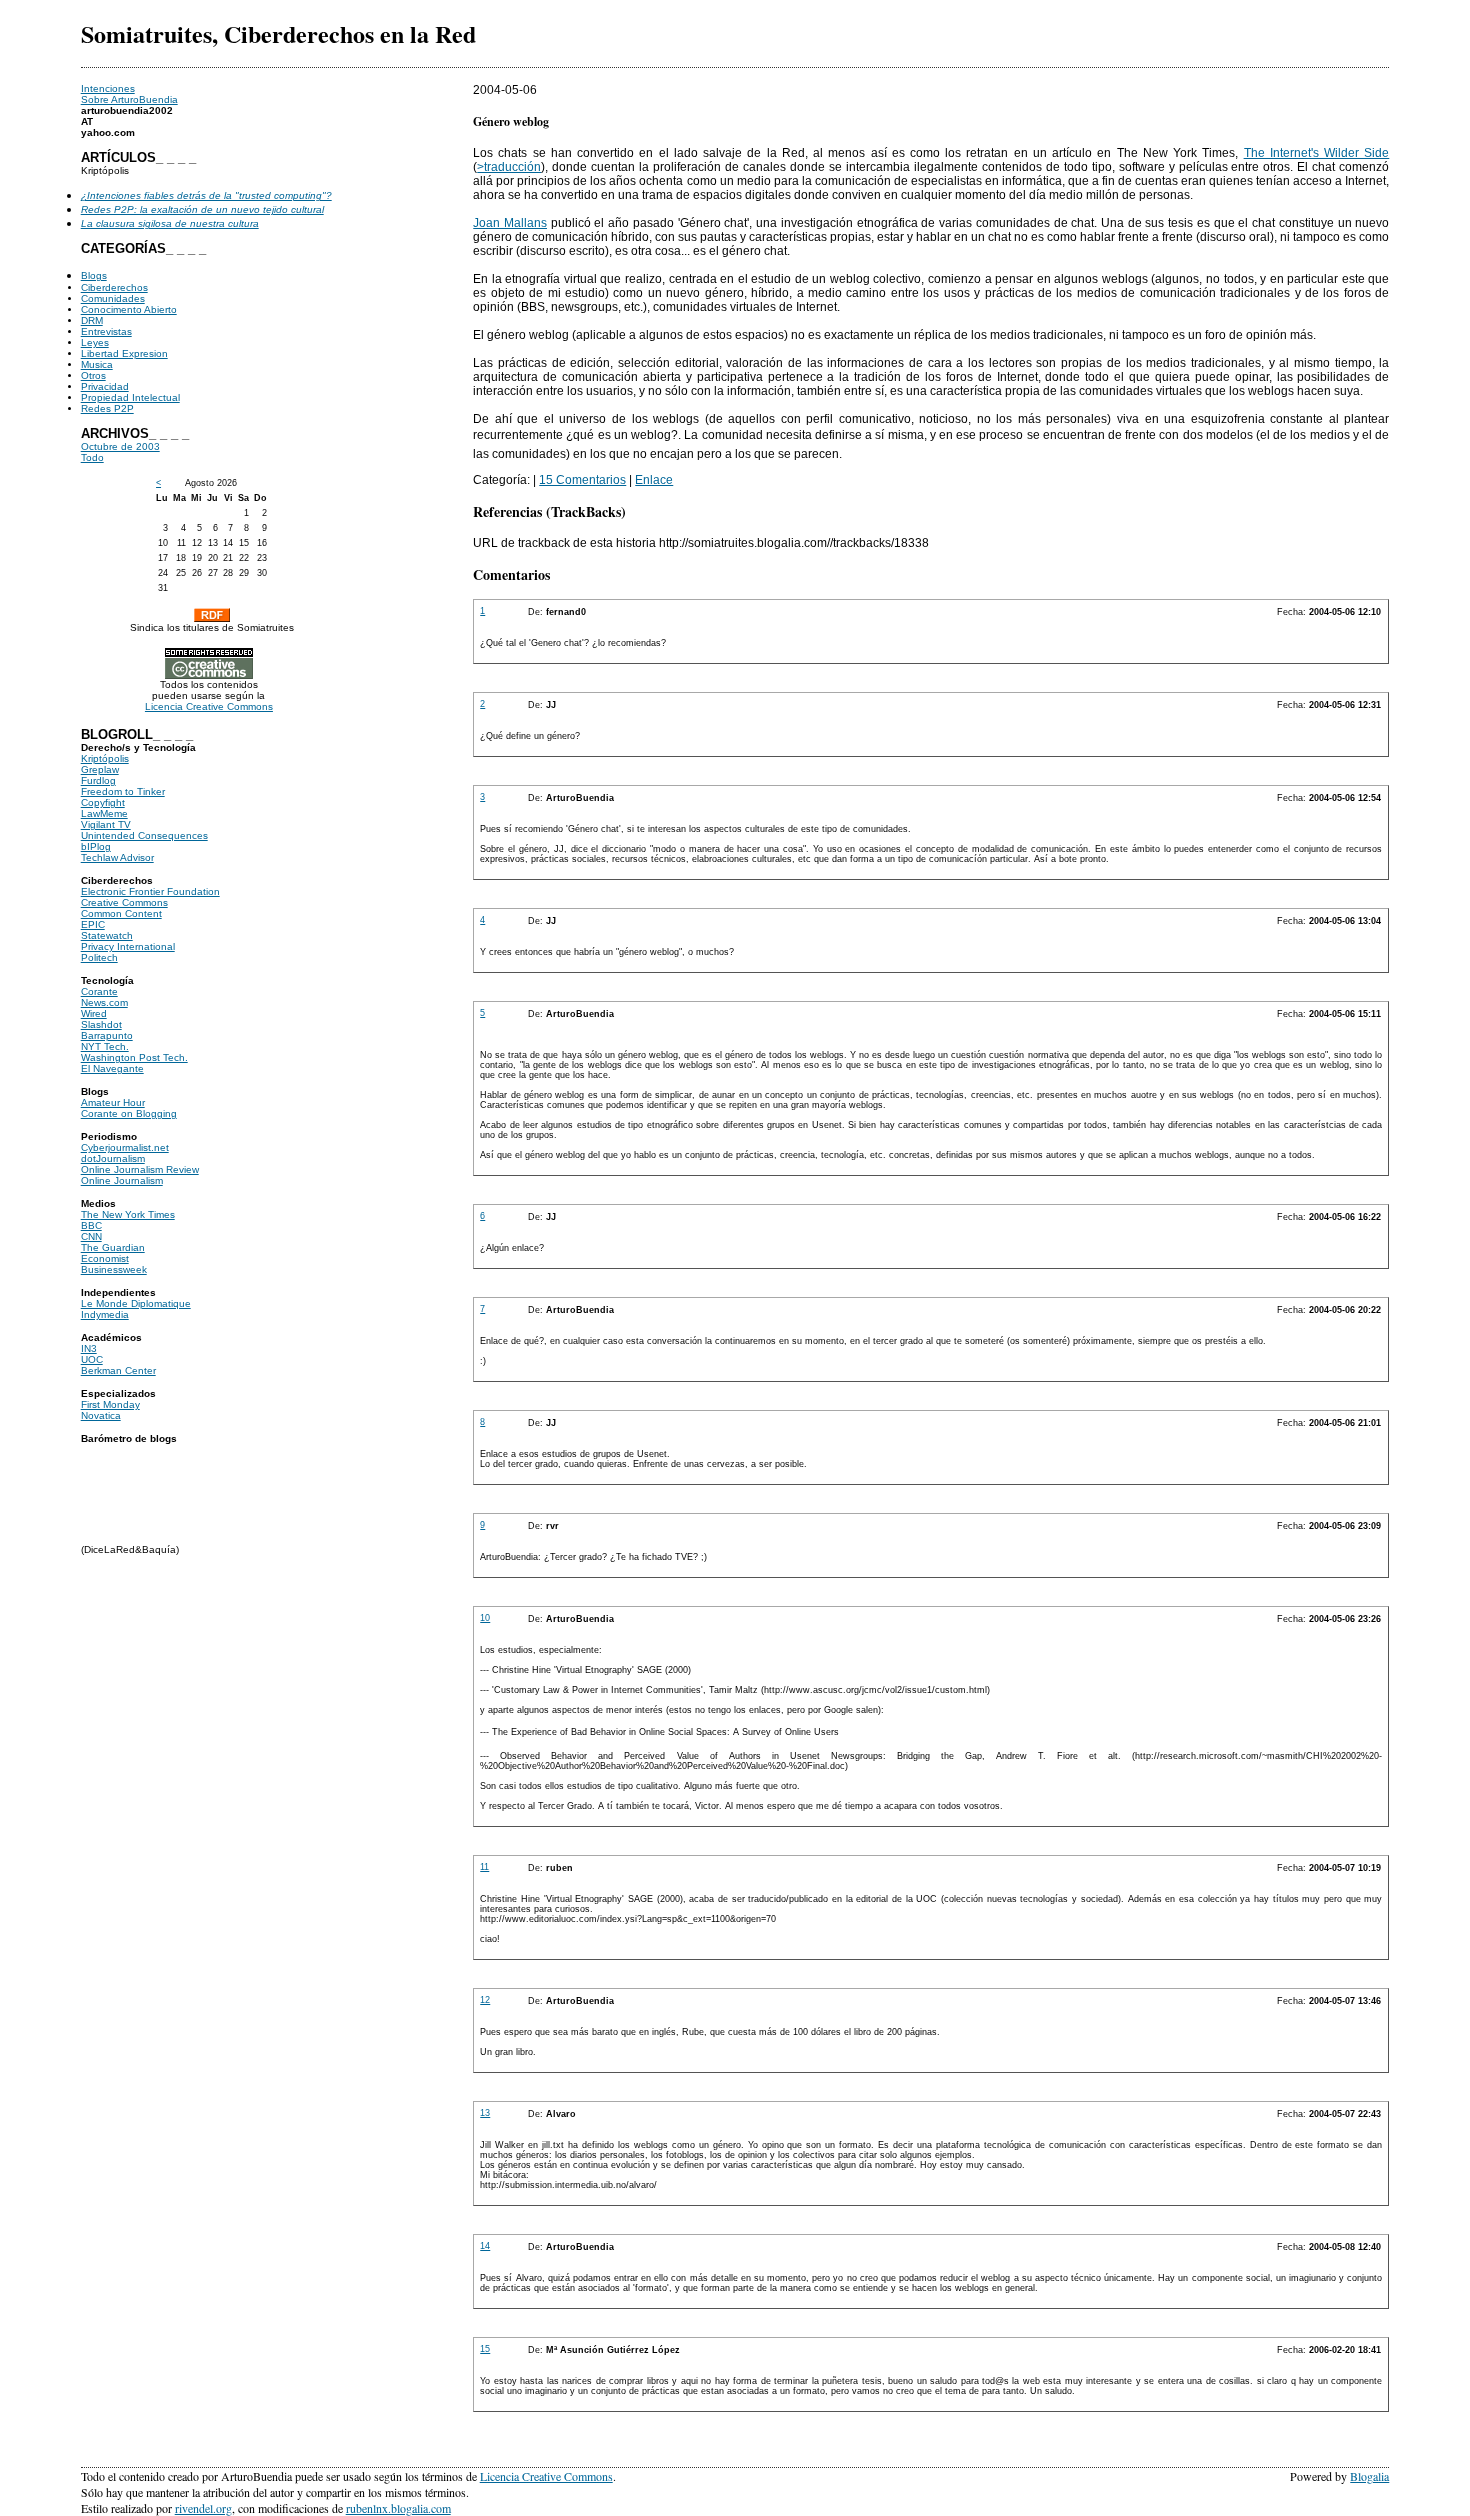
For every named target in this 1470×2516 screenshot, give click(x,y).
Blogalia (1369, 2476)
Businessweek (114, 1269)
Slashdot (101, 1024)
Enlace (654, 480)
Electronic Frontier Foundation (150, 891)
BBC (91, 1225)
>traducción (509, 167)
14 (485, 2246)
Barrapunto (107, 1035)
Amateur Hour (113, 1102)
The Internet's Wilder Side (1317, 153)
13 (485, 2113)
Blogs (94, 275)
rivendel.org (203, 2508)
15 (485, 2349)
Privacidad (105, 386)
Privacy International (128, 946)
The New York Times (128, 1214)
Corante (99, 991)
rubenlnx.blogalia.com (398, 2508)
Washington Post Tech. (134, 1057)
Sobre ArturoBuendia (129, 99)
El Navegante (112, 1068)
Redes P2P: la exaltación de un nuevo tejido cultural (202, 209)
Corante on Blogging (129, 1113)
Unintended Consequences (144, 835)
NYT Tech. (105, 1046)
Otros (93, 375)
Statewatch (107, 935)
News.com (104, 1002)
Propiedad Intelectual (130, 397)
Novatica (101, 1415)
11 (484, 1867)
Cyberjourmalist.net (125, 1147)
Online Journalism (122, 1180)
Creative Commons (124, 902)
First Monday (110, 1404)
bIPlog (96, 846)
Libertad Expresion (124, 353)
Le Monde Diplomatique (136, 1303)
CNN (91, 1236)
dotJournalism (113, 1158)
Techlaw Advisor (117, 857)
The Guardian (113, 1247)
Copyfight (103, 802)
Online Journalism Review (140, 1169)
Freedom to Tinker (123, 791)
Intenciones (108, 88)
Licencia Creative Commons (209, 706)
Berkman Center (118, 1370)
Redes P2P (107, 408)
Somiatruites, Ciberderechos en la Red (278, 33)
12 (485, 2000)
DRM (92, 320)
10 (485, 1618)
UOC (92, 1359)
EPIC (93, 924)
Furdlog (98, 780)
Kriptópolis (105, 758)
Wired (94, 1013)
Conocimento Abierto (129, 309)
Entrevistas (106, 331)
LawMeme (104, 813)
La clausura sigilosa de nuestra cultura (170, 223)
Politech (99, 957)
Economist (105, 1258)
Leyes (95, 342)
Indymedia (105, 1314)
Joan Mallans (510, 223)
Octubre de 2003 (120, 446)
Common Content (121, 913)
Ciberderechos (114, 287)
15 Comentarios (582, 480)
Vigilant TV (106, 824)
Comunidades (113, 298)
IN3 (89, 1348)
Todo (92, 457)
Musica (97, 364)
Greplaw (100, 769)
